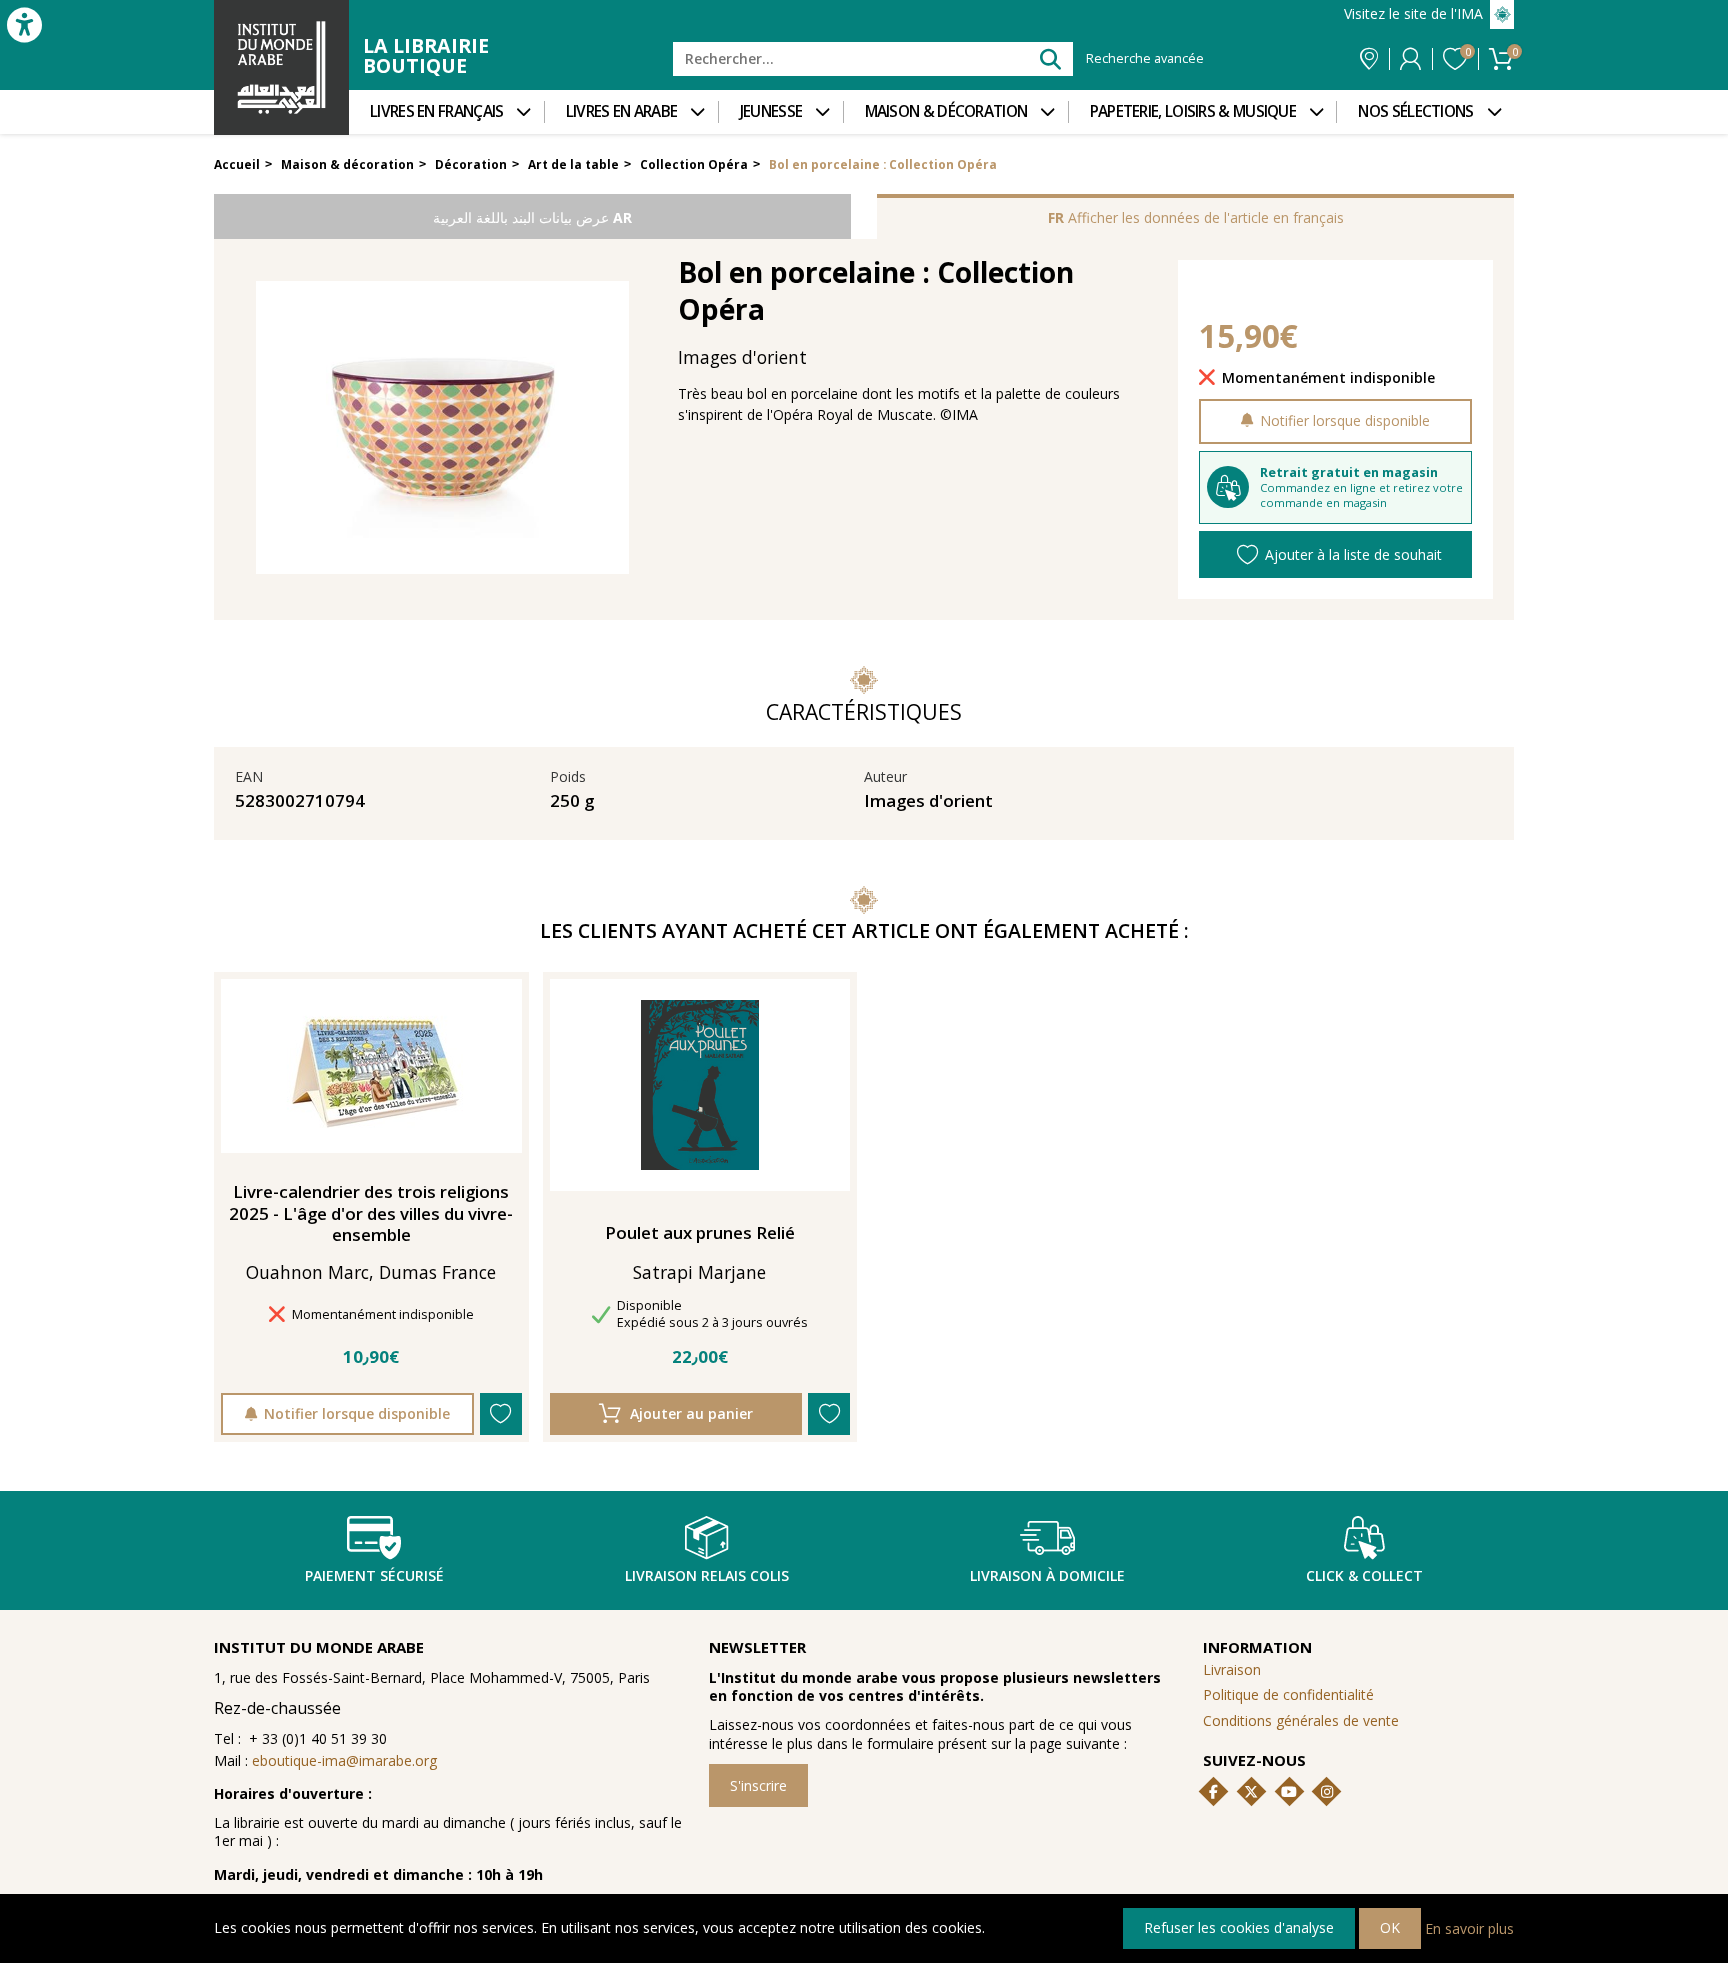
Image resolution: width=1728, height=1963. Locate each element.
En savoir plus (1469, 1927)
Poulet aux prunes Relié (700, 1233)
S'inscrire (758, 1785)
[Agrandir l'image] (442, 427)
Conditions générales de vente (1301, 1720)
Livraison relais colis (707, 1575)
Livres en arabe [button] (622, 111)
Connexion (1410, 59)
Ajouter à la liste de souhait (1353, 554)
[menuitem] (446, 112)
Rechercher (1049, 58)
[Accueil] (281, 67)
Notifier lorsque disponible (1345, 420)
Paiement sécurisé (374, 1575)
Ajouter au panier (691, 1413)
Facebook (1214, 1792)
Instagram (1327, 1792)
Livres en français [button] (436, 111)
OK (1390, 1927)
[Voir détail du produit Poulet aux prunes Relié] (700, 1085)
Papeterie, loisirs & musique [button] (1193, 111)
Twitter (1251, 1792)
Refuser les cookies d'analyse (1239, 1927)
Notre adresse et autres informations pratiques (1369, 59)
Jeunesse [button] (771, 111)
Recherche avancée (1145, 59)
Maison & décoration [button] (946, 111)
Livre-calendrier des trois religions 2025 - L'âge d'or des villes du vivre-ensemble (371, 1213)
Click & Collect (1364, 1575)
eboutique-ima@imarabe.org (344, 1760)
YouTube (1289, 1792)
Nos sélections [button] (1415, 111)
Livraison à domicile (1047, 1575)
